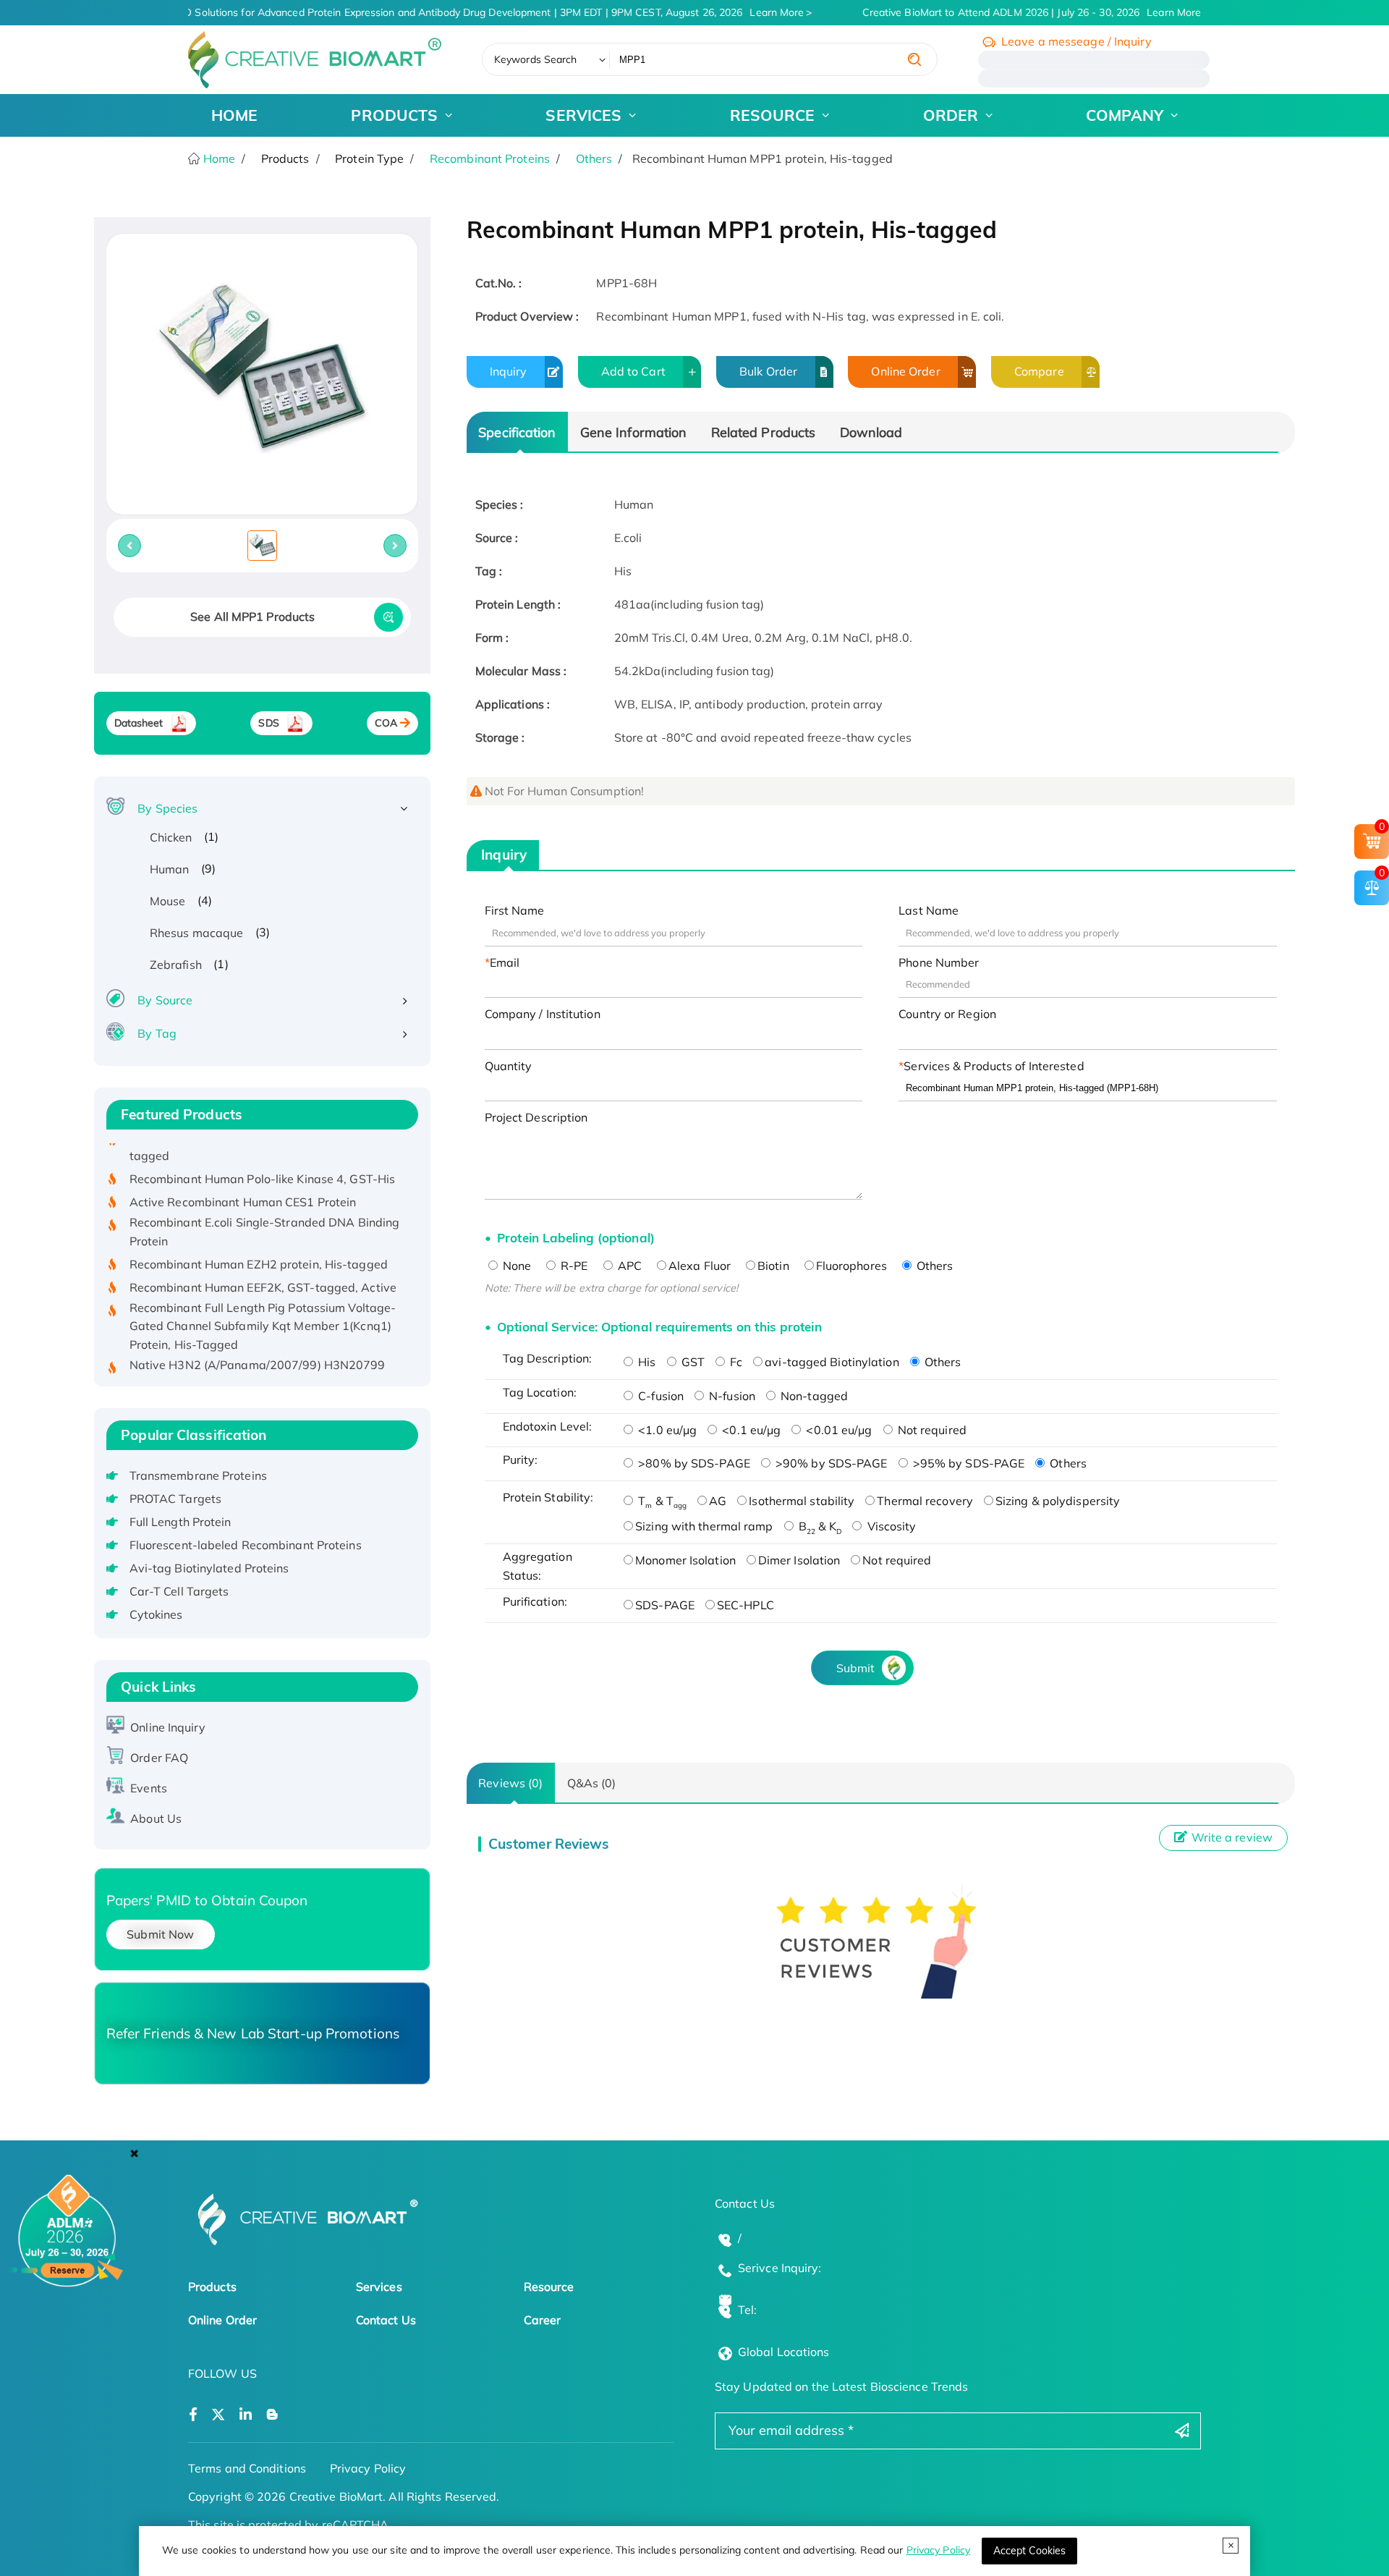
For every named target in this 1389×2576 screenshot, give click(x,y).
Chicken (171, 837)
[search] (914, 59)
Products (212, 2287)
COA (386, 723)
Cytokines (156, 1614)
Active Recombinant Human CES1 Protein (243, 1172)
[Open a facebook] (193, 2415)
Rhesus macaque (196, 933)
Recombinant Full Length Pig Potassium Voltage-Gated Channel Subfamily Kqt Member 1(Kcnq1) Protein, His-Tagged (263, 1296)
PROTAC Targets (175, 1499)
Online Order (905, 371)
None (516, 1266)
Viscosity (890, 1526)
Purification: (535, 1601)
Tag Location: (540, 1392)
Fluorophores (851, 1266)
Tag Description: (548, 1358)
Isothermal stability (802, 1501)
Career (543, 2320)
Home (218, 158)
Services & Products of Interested (994, 1066)
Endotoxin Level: (548, 1426)
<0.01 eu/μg (837, 1430)
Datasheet (139, 723)
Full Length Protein (180, 1522)
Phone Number (939, 962)
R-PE (573, 1266)
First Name (515, 910)
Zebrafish (176, 965)
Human (170, 869)
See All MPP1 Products (252, 617)
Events (149, 1788)
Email (505, 962)
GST (692, 1362)
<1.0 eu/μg (666, 1430)
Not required (931, 1430)
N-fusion (731, 1396)
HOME (234, 115)
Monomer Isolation (685, 1560)
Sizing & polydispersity (1058, 1501)
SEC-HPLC (746, 1605)
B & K (819, 1526)
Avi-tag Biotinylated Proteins (209, 1568)
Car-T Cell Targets (179, 1591)
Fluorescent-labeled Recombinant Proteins (246, 1545)
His (645, 1362)
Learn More (763, 12)
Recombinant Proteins (490, 158)
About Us (156, 1818)
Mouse (168, 901)
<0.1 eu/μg (750, 1430)
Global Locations (784, 2352)
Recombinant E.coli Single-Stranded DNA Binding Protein (265, 1202)
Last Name (929, 910)
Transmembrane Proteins (198, 1475)
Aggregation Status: (538, 1566)
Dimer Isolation (799, 1560)
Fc (735, 1362)
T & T (661, 1501)
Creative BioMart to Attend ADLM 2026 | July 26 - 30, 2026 (1018, 12)
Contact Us (386, 2320)
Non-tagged (813, 1396)
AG (718, 1501)
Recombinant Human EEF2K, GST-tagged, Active (263, 1257)
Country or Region (947, 1014)
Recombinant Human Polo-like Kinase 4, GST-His (263, 1149)
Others (594, 158)
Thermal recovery (925, 1501)
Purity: (521, 1459)
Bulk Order (768, 371)
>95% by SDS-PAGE (968, 1463)
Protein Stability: (548, 1497)
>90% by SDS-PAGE (830, 1463)
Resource (549, 2287)
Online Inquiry (167, 1727)
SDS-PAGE (665, 1605)
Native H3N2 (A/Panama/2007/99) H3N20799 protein (258, 1344)
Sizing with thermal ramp (704, 1526)
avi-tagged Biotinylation (832, 1362)
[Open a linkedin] (246, 2415)
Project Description (536, 1117)
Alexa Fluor (700, 1266)
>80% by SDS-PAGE (693, 1463)
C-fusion (659, 1396)
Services (379, 2287)
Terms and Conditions (247, 2468)
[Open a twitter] (218, 2415)
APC (628, 1266)
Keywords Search (536, 59)
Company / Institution (543, 1014)
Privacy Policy (938, 2550)
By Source (165, 1000)
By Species (167, 808)
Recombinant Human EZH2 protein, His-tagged (259, 1234)
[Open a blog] (272, 2415)
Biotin (773, 1266)
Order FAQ (159, 1758)
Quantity (509, 1066)
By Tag (157, 1033)
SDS (268, 723)
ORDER (951, 115)
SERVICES (583, 115)
